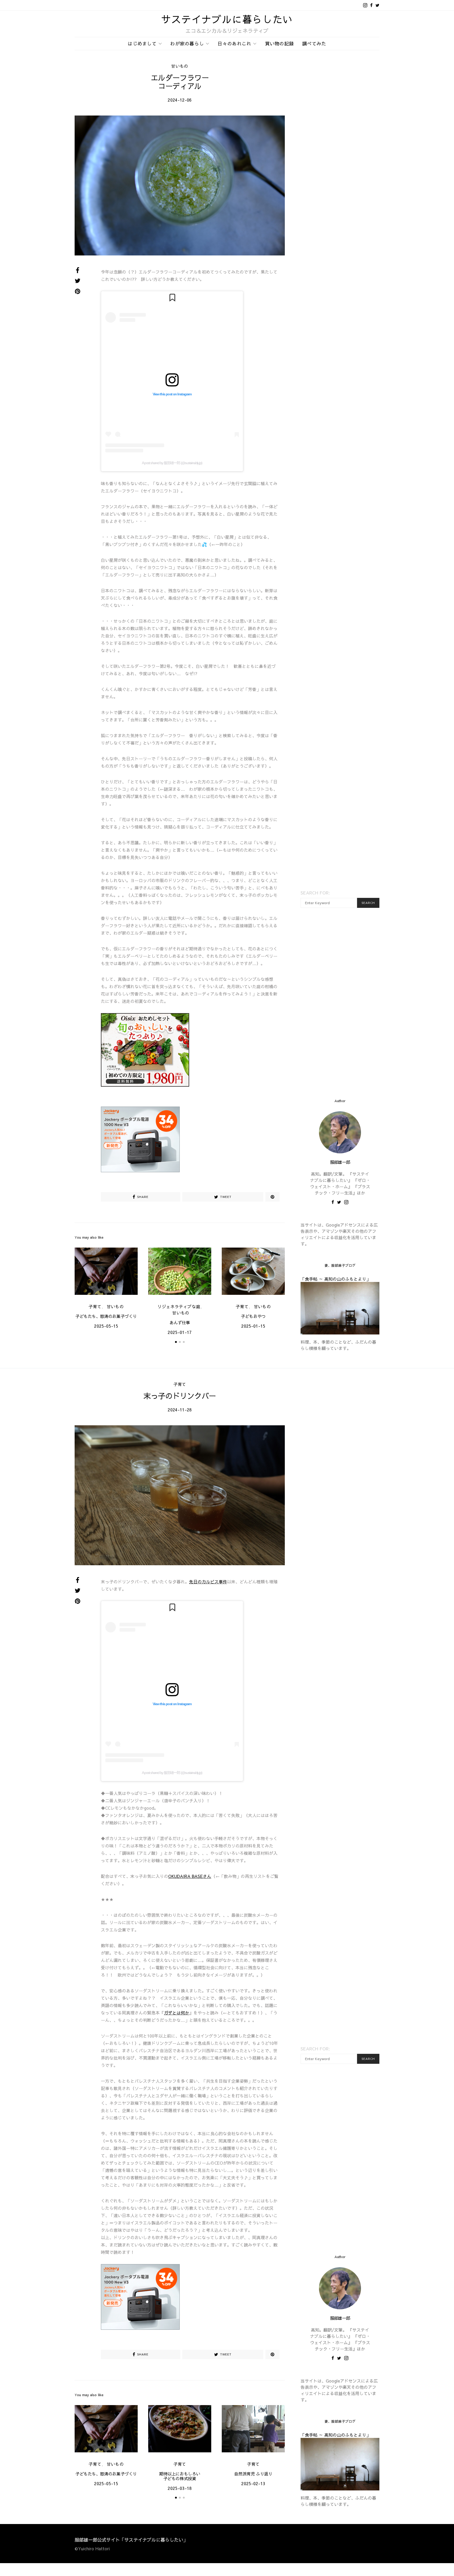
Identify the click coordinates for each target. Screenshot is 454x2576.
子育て (95, 1306)
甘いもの (180, 66)
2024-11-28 (180, 1410)
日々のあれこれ (234, 43)
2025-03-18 (180, 2488)
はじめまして (142, 43)
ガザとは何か (177, 2013)
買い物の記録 (280, 43)
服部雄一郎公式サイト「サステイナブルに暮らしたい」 (131, 2540)
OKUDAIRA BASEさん (190, 1876)
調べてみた (314, 43)
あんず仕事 (180, 1322)
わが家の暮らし (187, 43)
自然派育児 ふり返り (253, 2474)
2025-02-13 (253, 2483)
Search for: (315, 893)
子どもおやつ (253, 1316)
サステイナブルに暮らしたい (227, 19)
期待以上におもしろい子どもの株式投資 (180, 2476)
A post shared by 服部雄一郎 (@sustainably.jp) (172, 463)
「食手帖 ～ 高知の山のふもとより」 (336, 1279)
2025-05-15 (106, 1326)
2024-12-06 (180, 100)
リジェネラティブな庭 (179, 1306)
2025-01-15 (253, 1326)
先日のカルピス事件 (208, 1582)
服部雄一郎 (340, 1162)
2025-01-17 (180, 1332)
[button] (176, 1342)
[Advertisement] (340, 1003)
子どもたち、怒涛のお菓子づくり (106, 1316)
